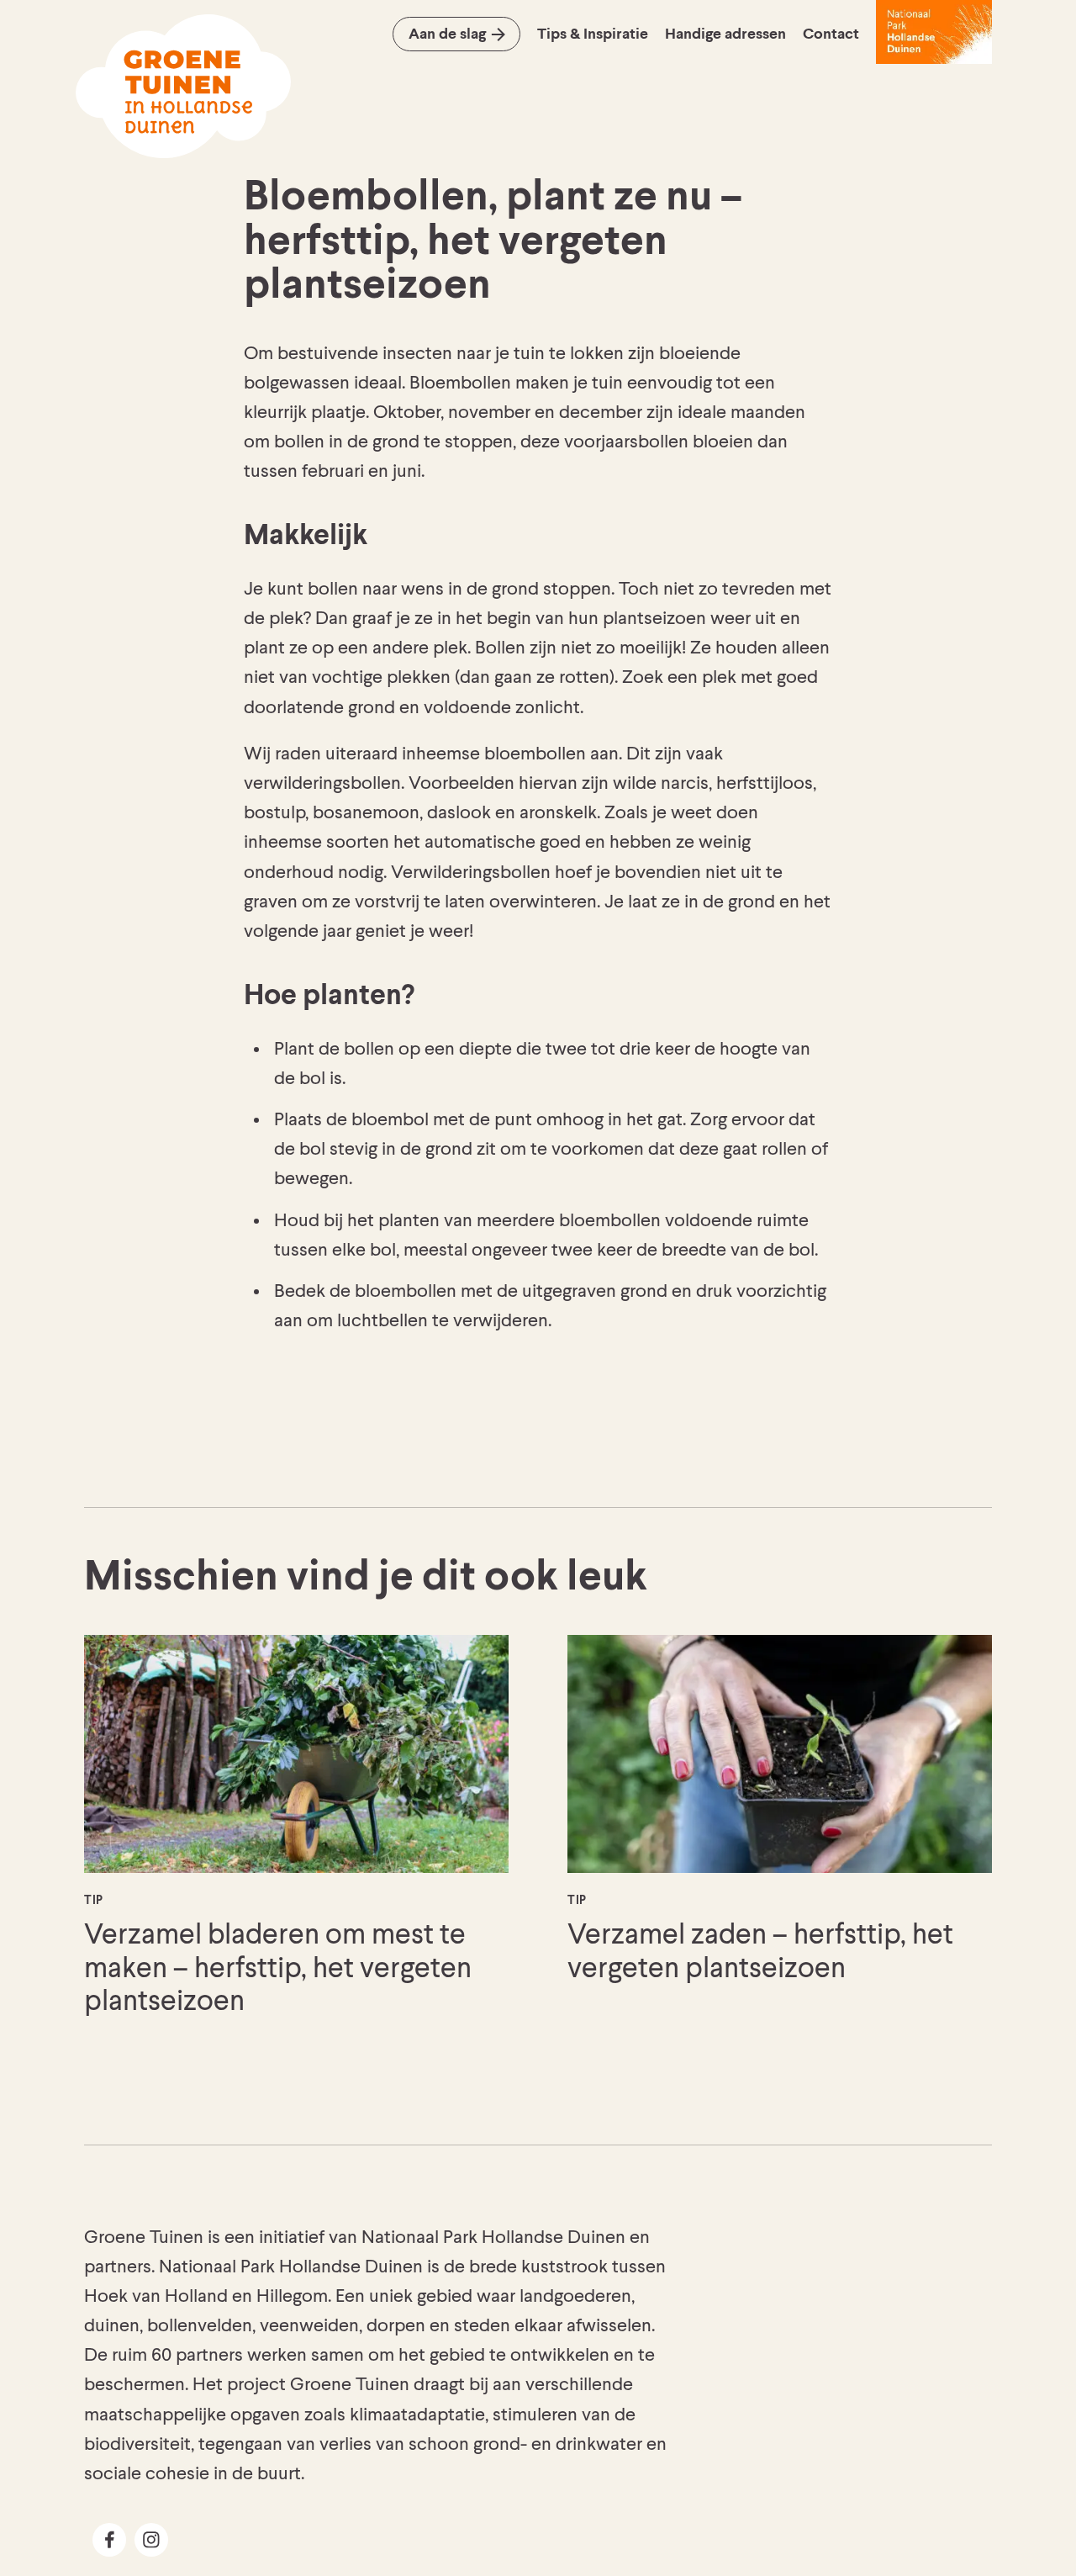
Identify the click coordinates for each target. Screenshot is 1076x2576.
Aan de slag (447, 34)
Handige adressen (725, 34)
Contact (831, 34)
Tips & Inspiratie (593, 34)
